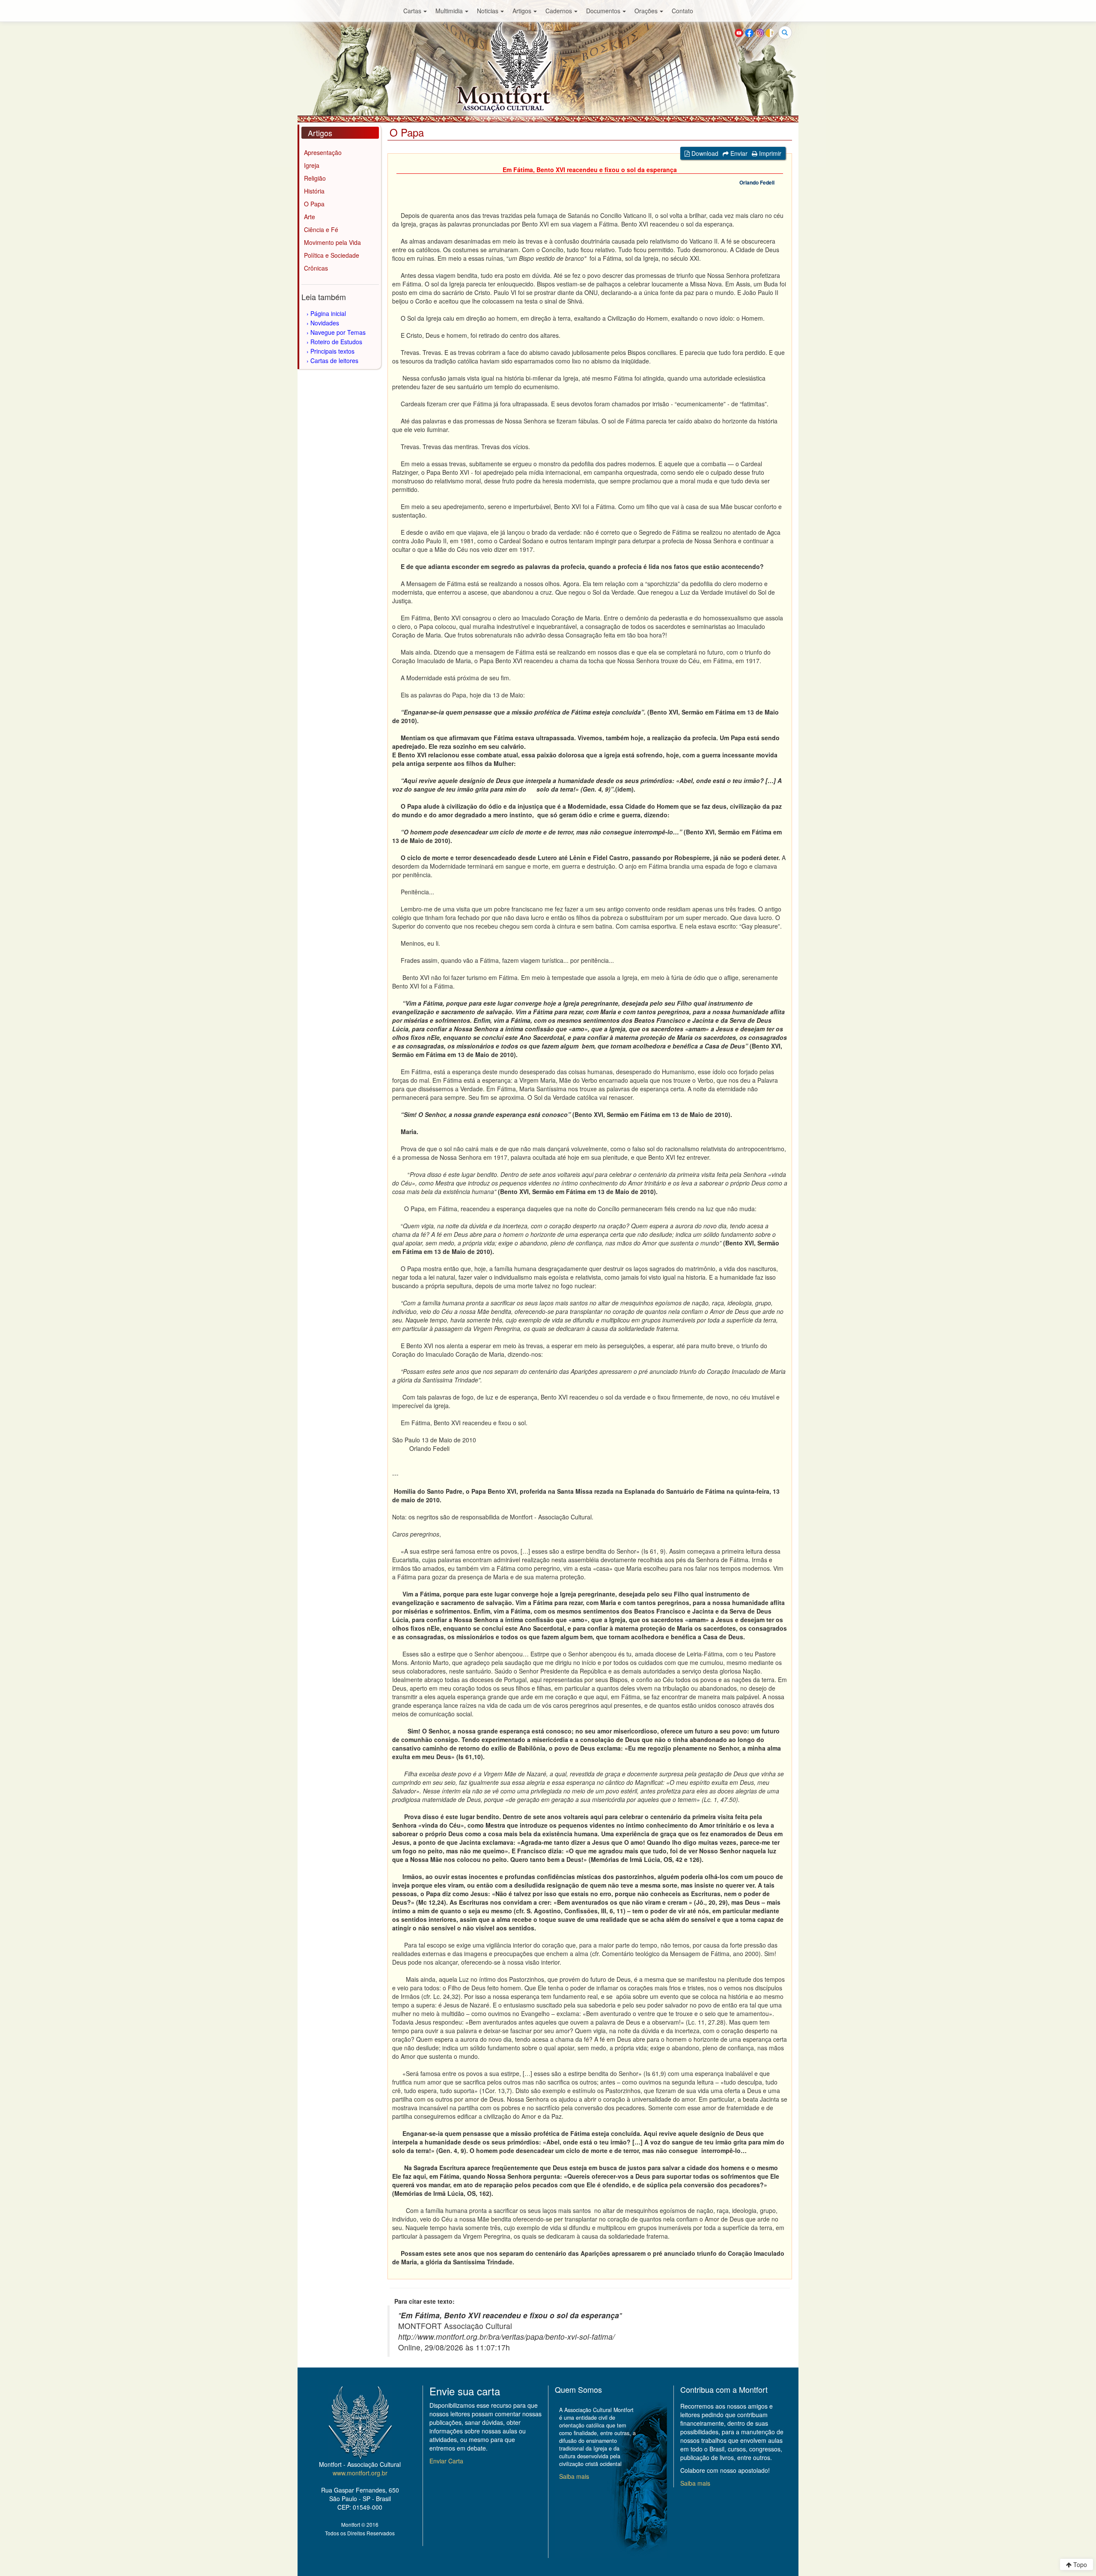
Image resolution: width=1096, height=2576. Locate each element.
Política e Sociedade (332, 255)
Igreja (312, 165)
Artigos (522, 11)
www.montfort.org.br (360, 2473)
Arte (310, 217)
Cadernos (559, 11)
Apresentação (323, 152)
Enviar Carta (446, 2461)
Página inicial (328, 313)
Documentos (603, 11)
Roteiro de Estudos (336, 342)
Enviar (738, 153)
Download (704, 153)
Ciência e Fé (321, 229)
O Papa (314, 204)
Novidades (325, 323)
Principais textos (332, 351)
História (314, 191)
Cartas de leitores (334, 360)
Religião (315, 178)
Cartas (412, 11)
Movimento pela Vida (332, 242)
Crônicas (316, 268)
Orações (646, 11)
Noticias (488, 11)
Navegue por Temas (338, 332)
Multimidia (449, 11)
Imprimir (769, 153)
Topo (1079, 2564)
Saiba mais (574, 2476)
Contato (682, 11)
